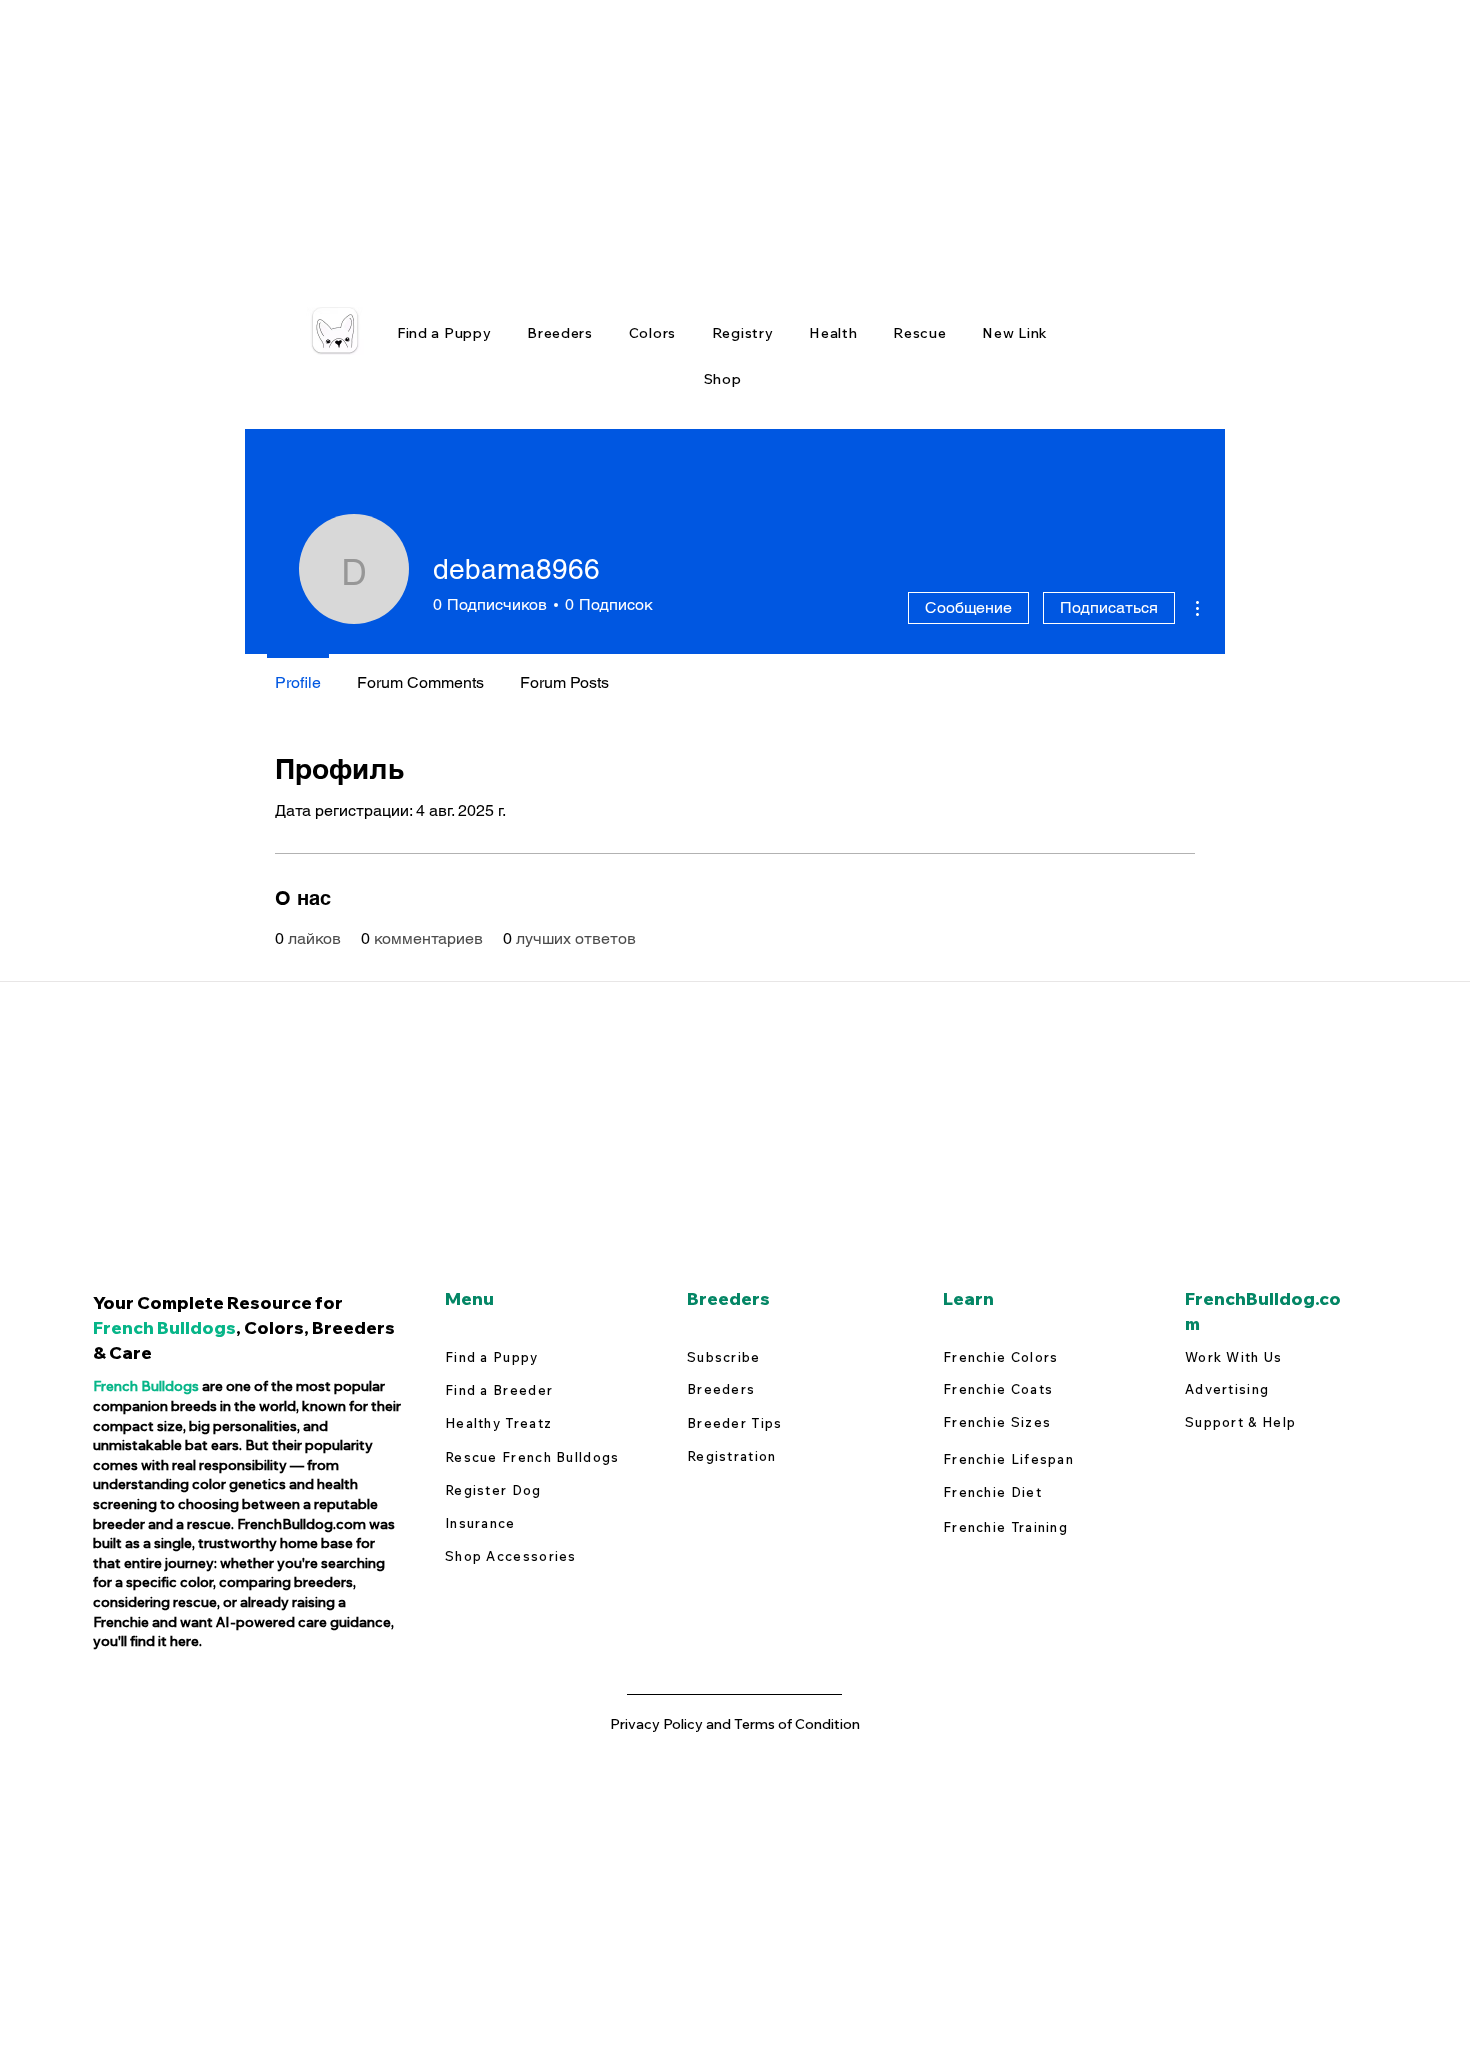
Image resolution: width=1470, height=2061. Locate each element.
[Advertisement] (600, 140)
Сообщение (968, 607)
